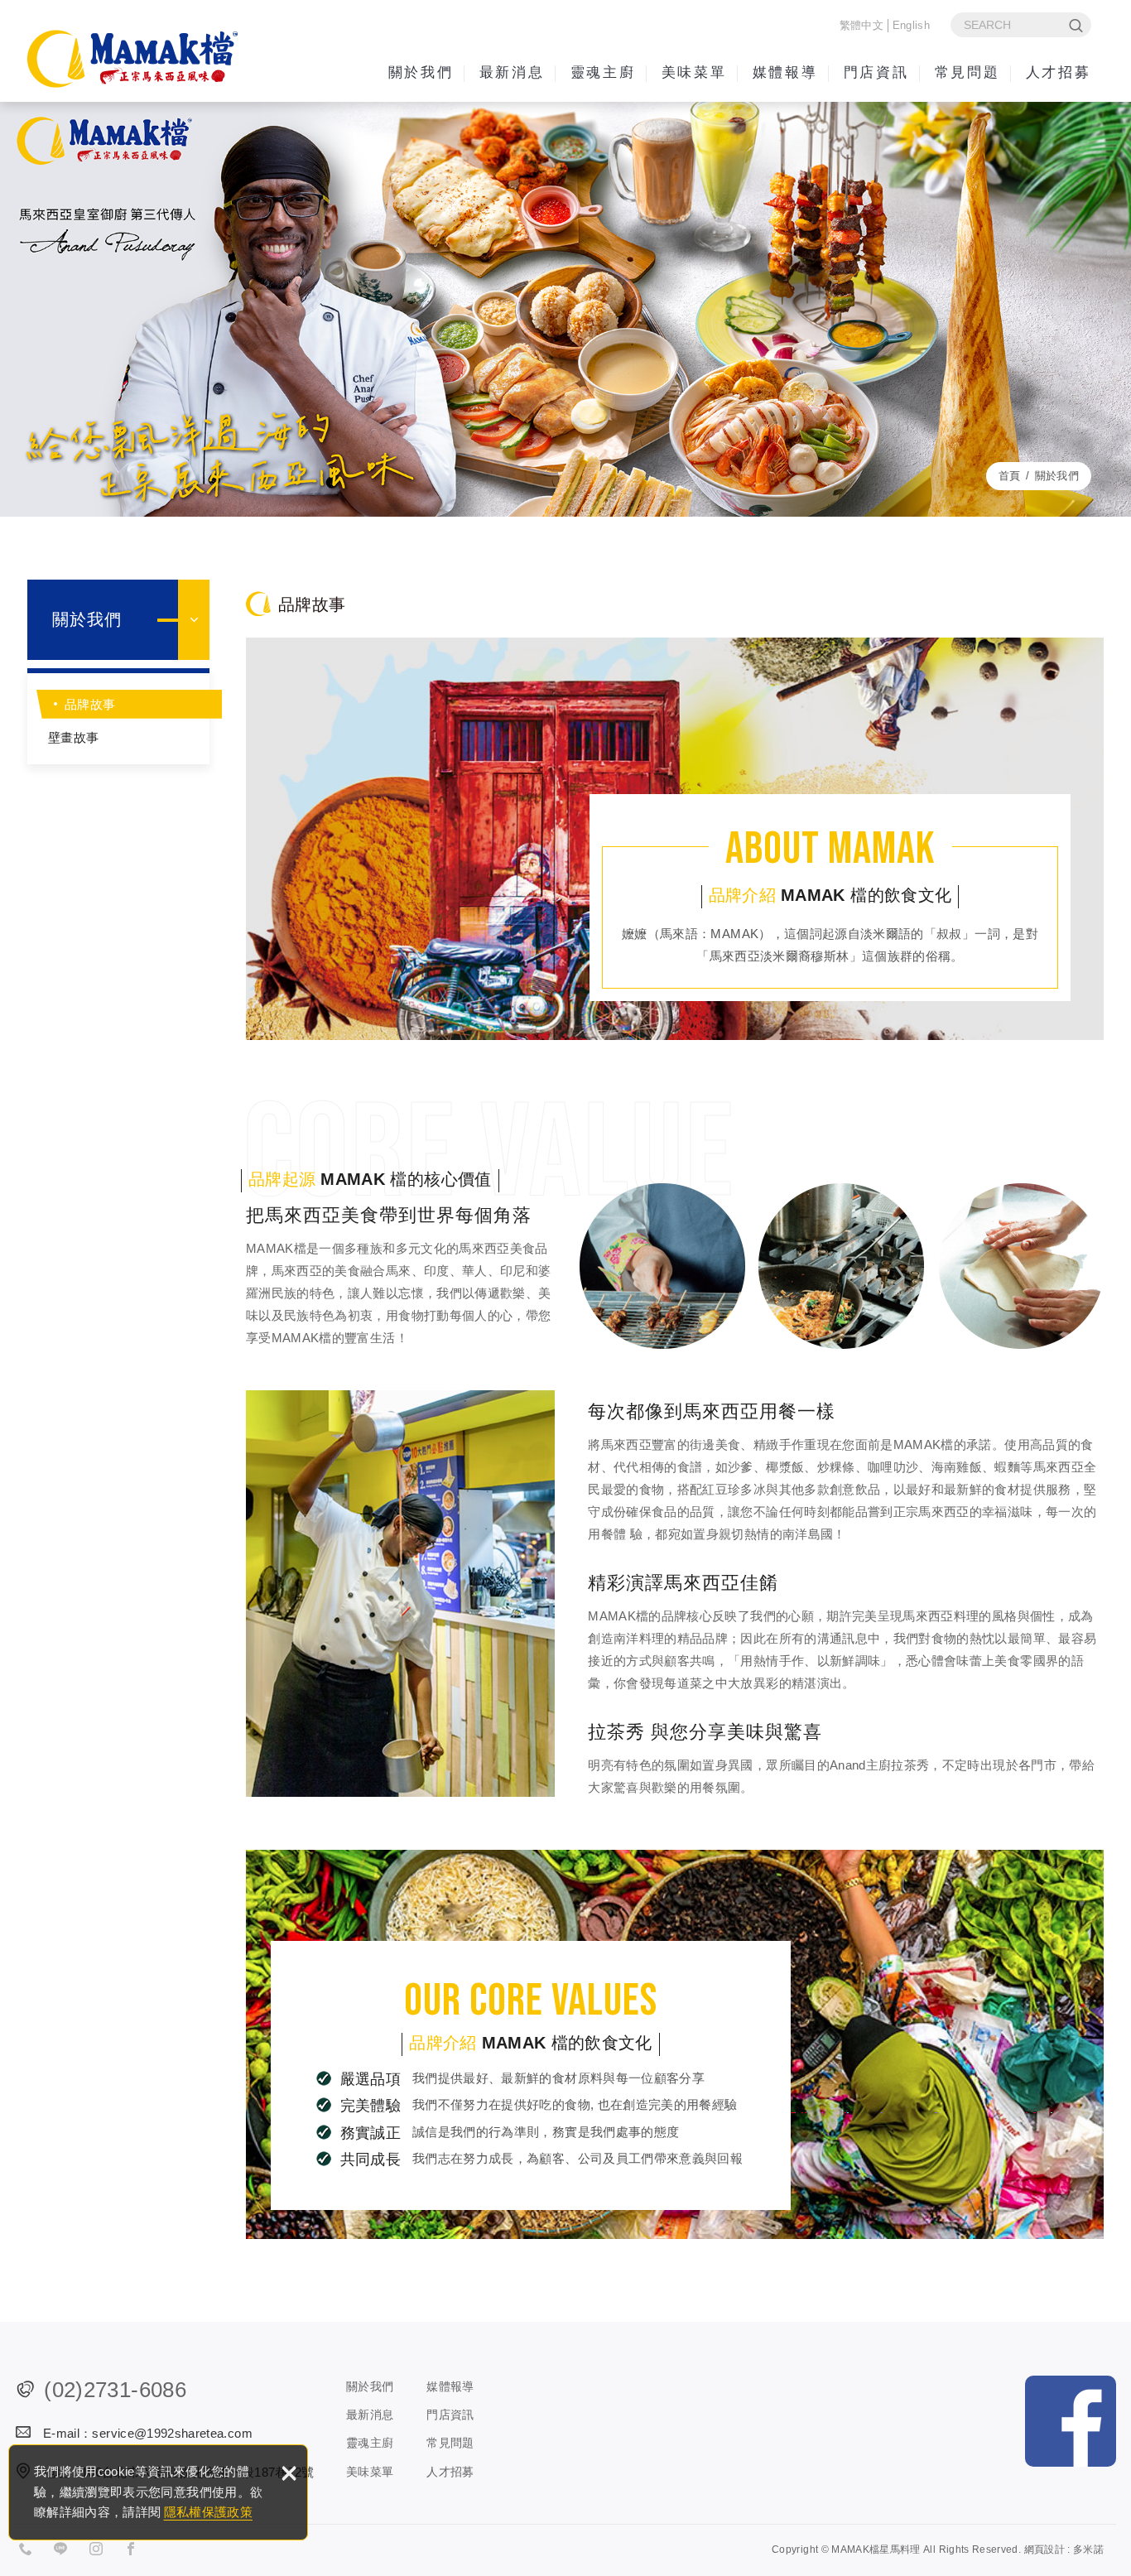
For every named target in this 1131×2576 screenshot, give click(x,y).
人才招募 (1058, 72)
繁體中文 (861, 25)
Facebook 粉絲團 (1071, 2421)
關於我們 (421, 72)
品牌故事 (90, 704)
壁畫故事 (73, 737)
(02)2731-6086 (115, 2390)
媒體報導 (785, 72)
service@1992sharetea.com (172, 2433)
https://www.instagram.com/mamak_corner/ (101, 2551)
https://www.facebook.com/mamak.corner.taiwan (136, 2551)
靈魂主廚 (603, 72)
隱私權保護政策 (208, 2512)
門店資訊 (876, 72)
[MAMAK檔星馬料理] (132, 59)
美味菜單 (694, 72)
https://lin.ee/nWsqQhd (65, 2551)
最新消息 (512, 72)
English (911, 25)
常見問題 (967, 72)
